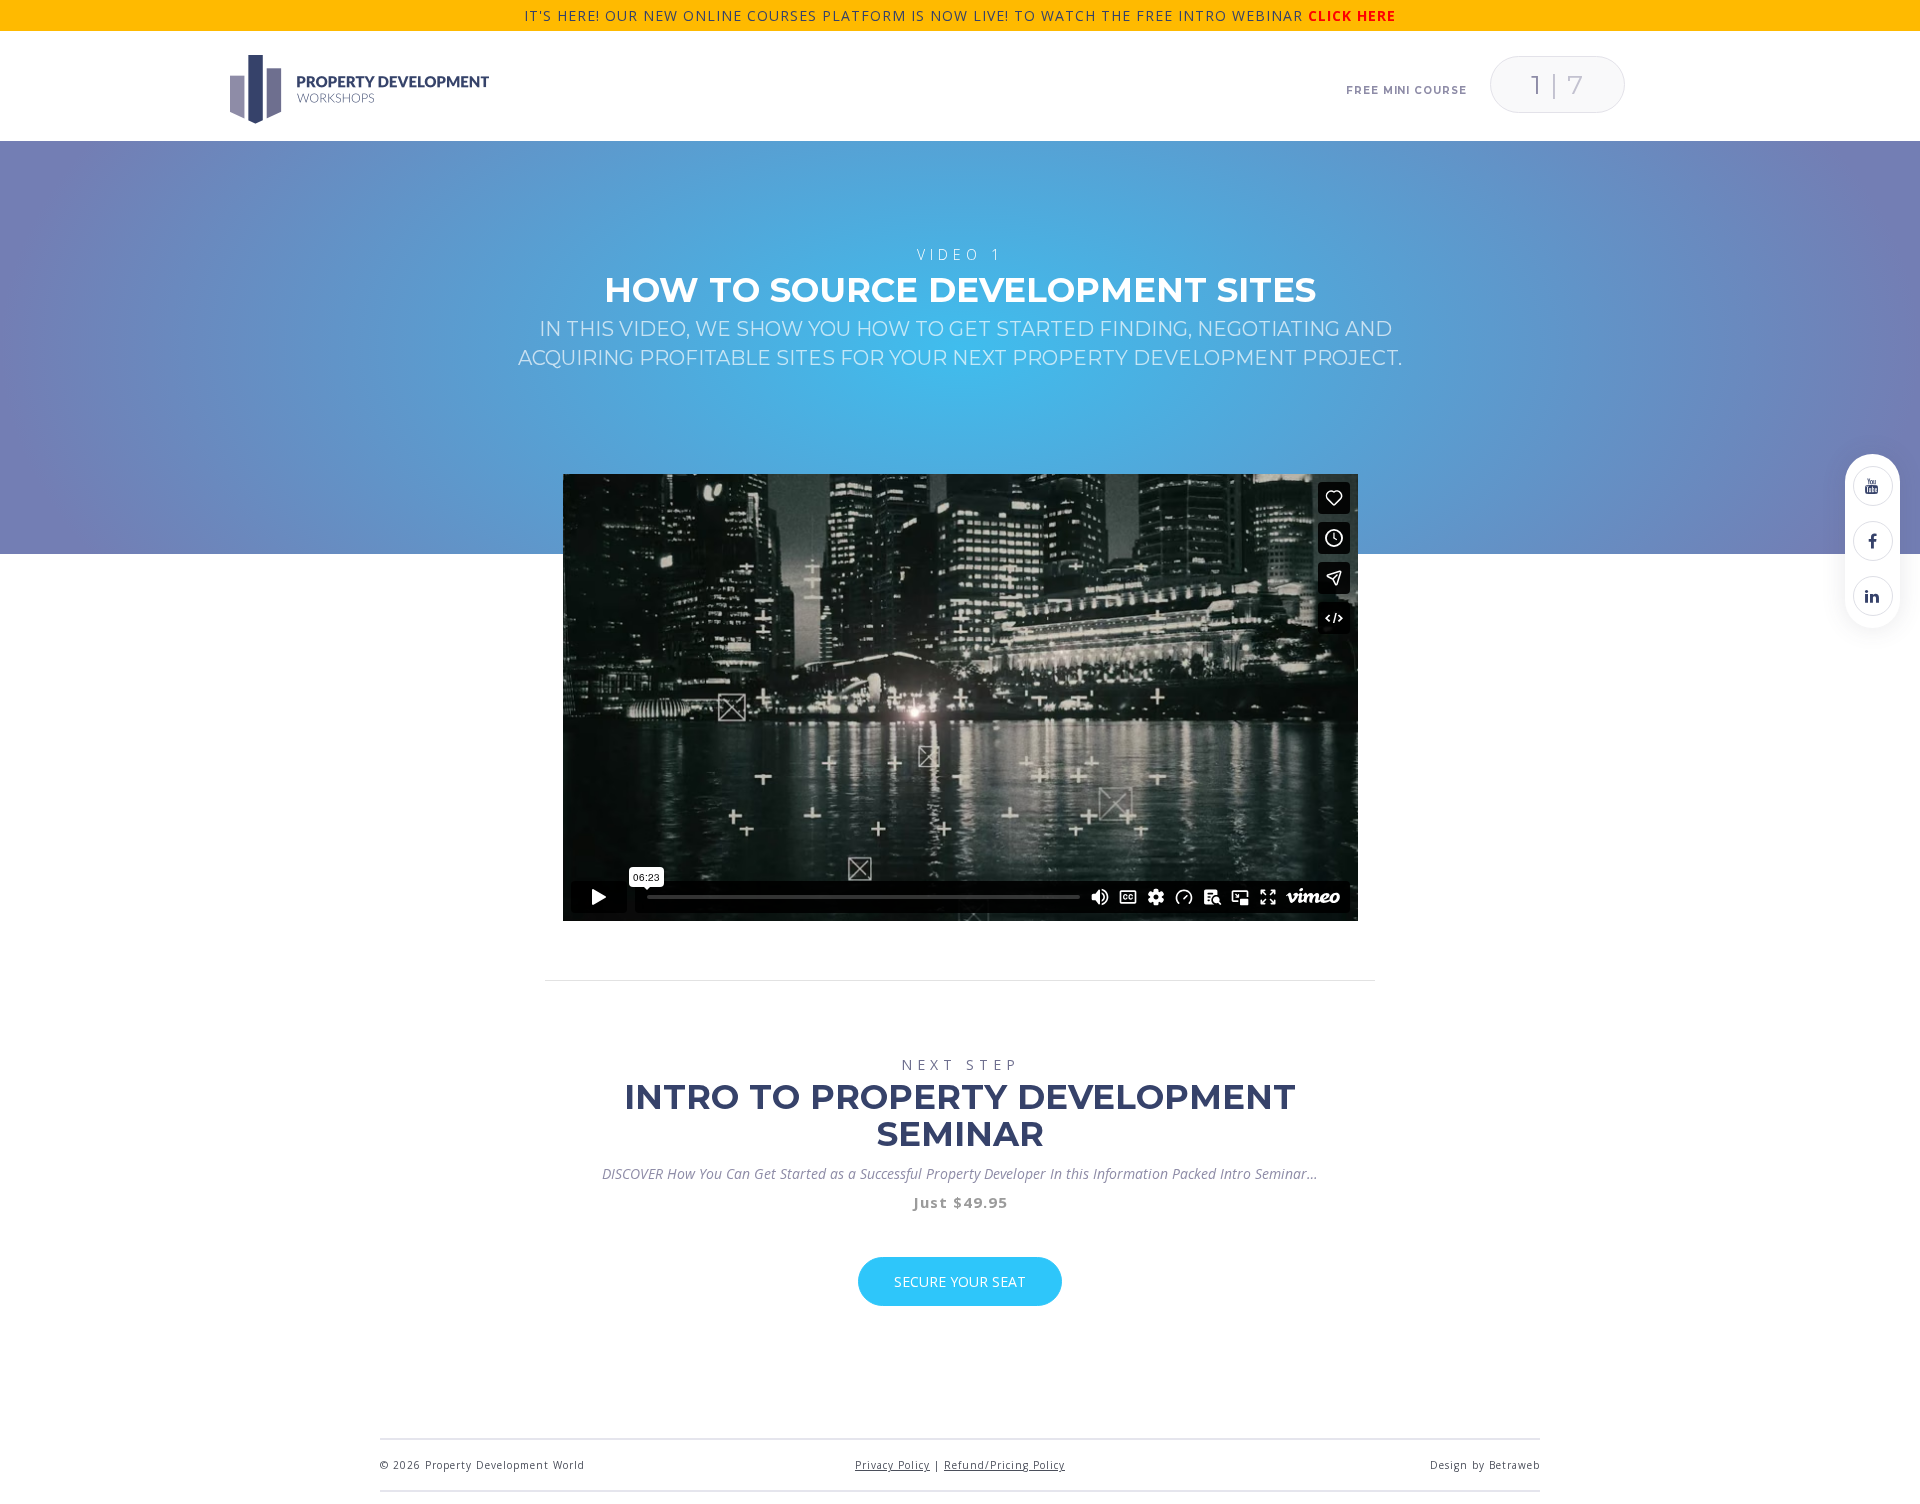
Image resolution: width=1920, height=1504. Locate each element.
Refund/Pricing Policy (1004, 1465)
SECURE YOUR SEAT (960, 1281)
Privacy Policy (892, 1465)
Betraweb (1514, 1465)
